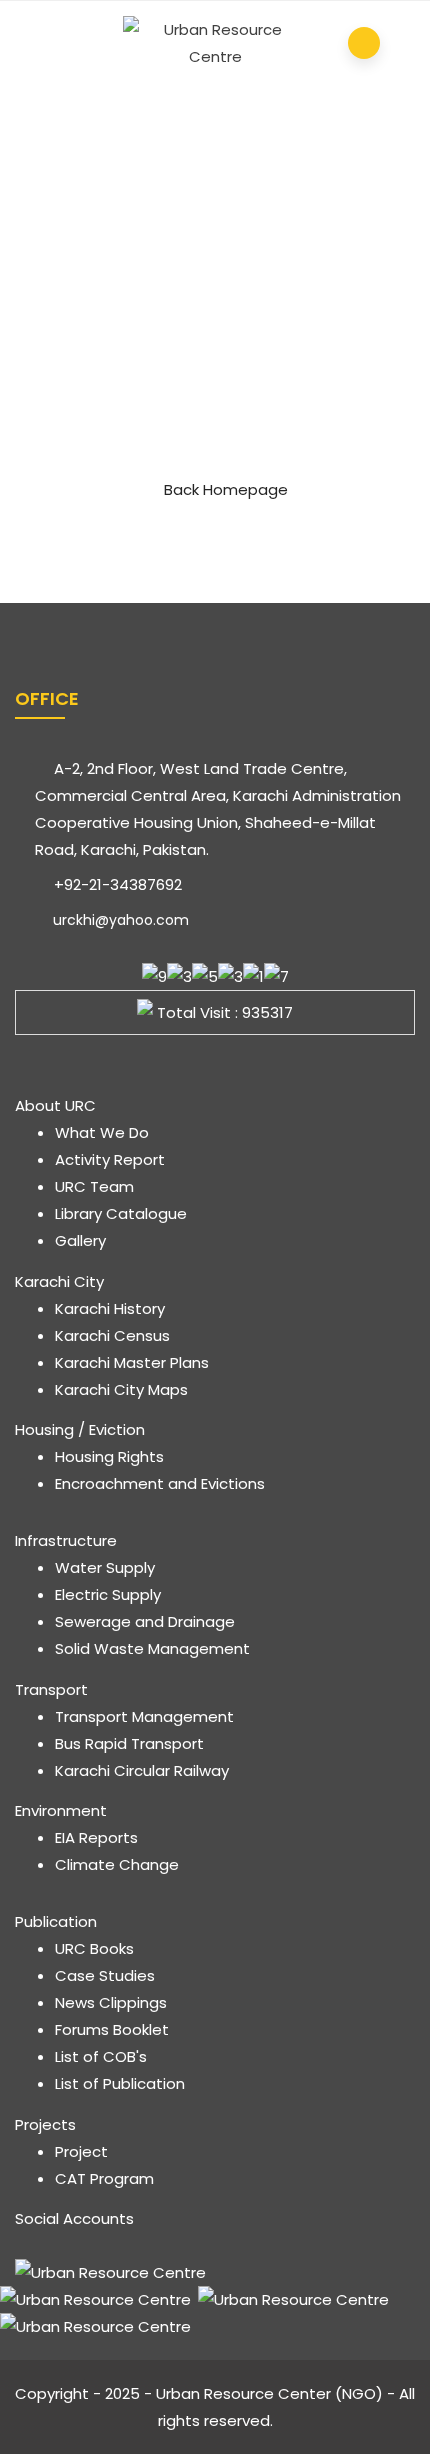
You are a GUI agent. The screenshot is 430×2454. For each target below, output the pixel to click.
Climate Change (117, 1864)
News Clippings (111, 2002)
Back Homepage (226, 489)
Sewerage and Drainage (145, 1621)
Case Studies (105, 1975)
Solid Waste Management (152, 1648)
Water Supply (105, 1567)
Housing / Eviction (80, 1429)
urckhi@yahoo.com (119, 920)
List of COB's (101, 2056)
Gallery (80, 1240)
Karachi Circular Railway (142, 1770)
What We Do (102, 1132)
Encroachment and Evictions (160, 1483)
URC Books (94, 1948)
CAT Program (104, 2178)
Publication (56, 1921)
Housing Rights (109, 1456)
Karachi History (110, 1308)
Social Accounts (74, 2218)
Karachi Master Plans (132, 1362)
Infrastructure (66, 1540)
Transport (51, 1689)
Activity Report (110, 1159)
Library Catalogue (121, 1213)
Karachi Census (112, 1335)
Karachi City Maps (121, 1389)
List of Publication (120, 2083)
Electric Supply (108, 1594)
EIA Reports (96, 1837)
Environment (61, 1810)
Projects (45, 2124)
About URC (55, 1105)
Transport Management (144, 1716)
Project (81, 2151)
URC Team (94, 1186)
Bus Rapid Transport (129, 1743)
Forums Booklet (112, 2029)
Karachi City (59, 1281)
